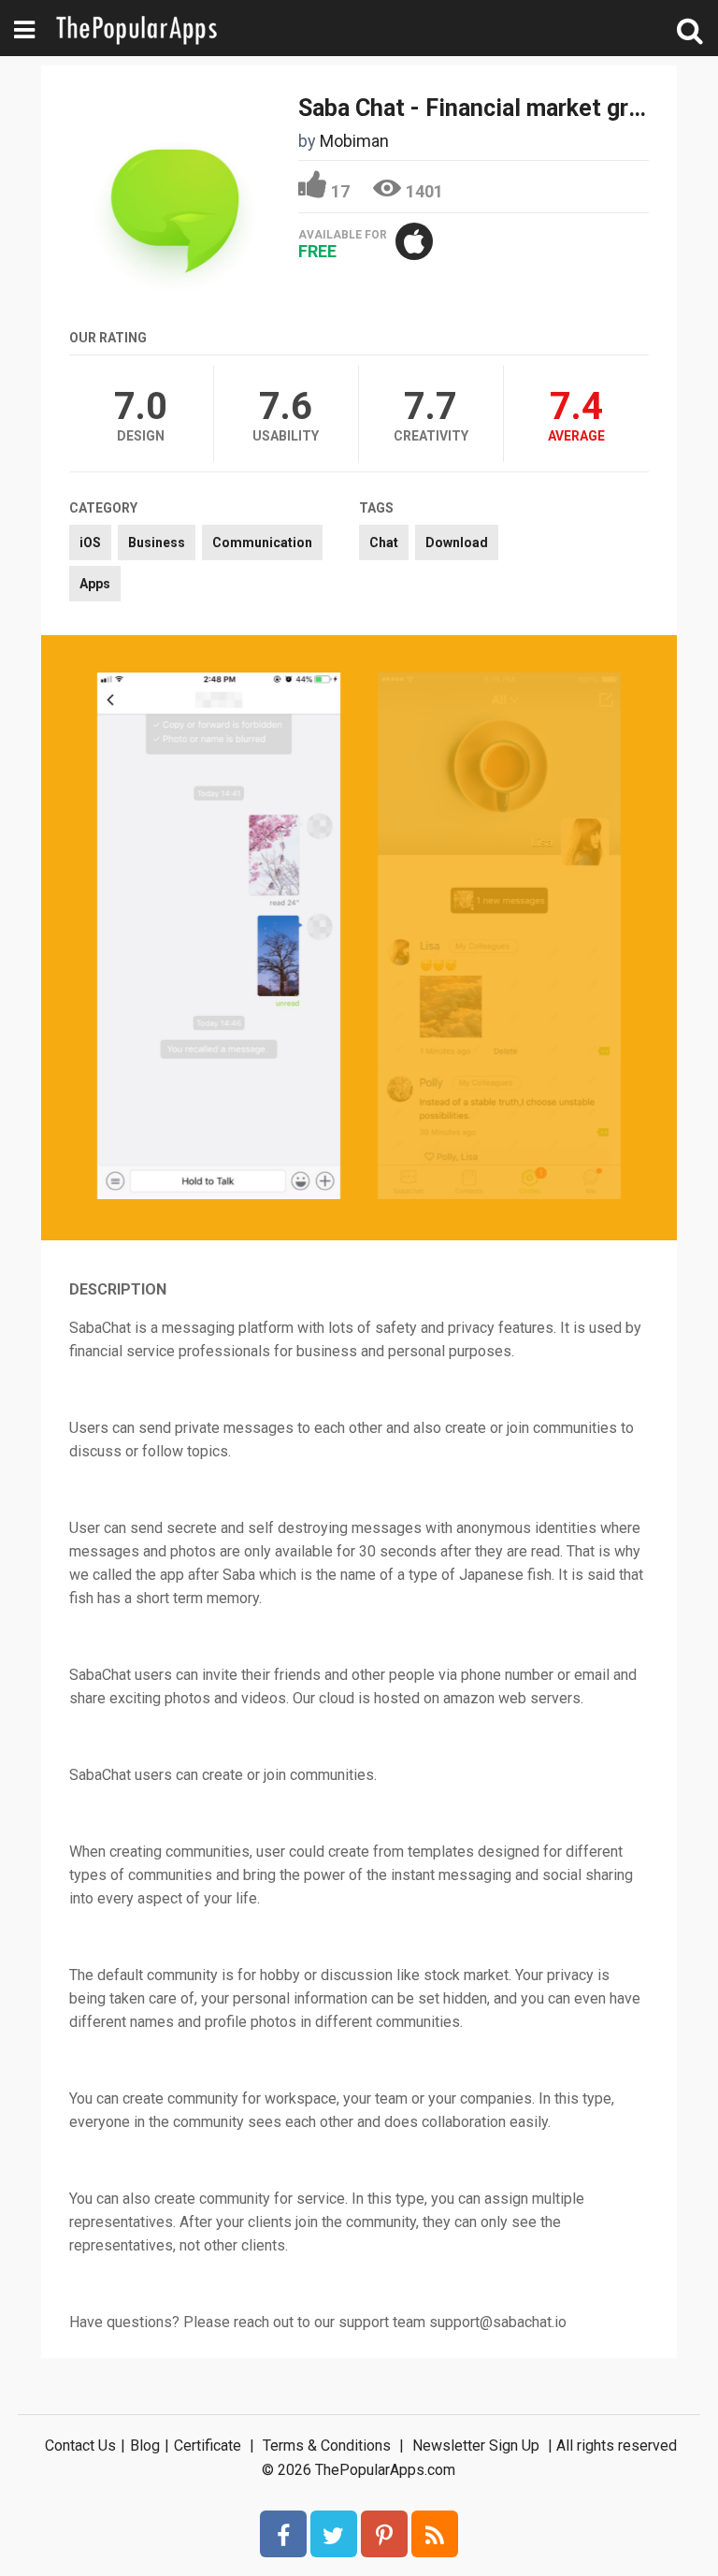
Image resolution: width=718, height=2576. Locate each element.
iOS (90, 543)
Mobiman (354, 141)
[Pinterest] (384, 2534)
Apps (95, 584)
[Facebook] (283, 2534)
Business (157, 543)
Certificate (208, 2446)
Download (457, 543)
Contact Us (80, 2446)
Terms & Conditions (327, 2446)
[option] (219, 938)
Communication (262, 543)
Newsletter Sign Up (476, 2446)
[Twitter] (334, 2534)
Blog (145, 2446)
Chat (384, 543)
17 (340, 191)
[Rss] (435, 2534)
